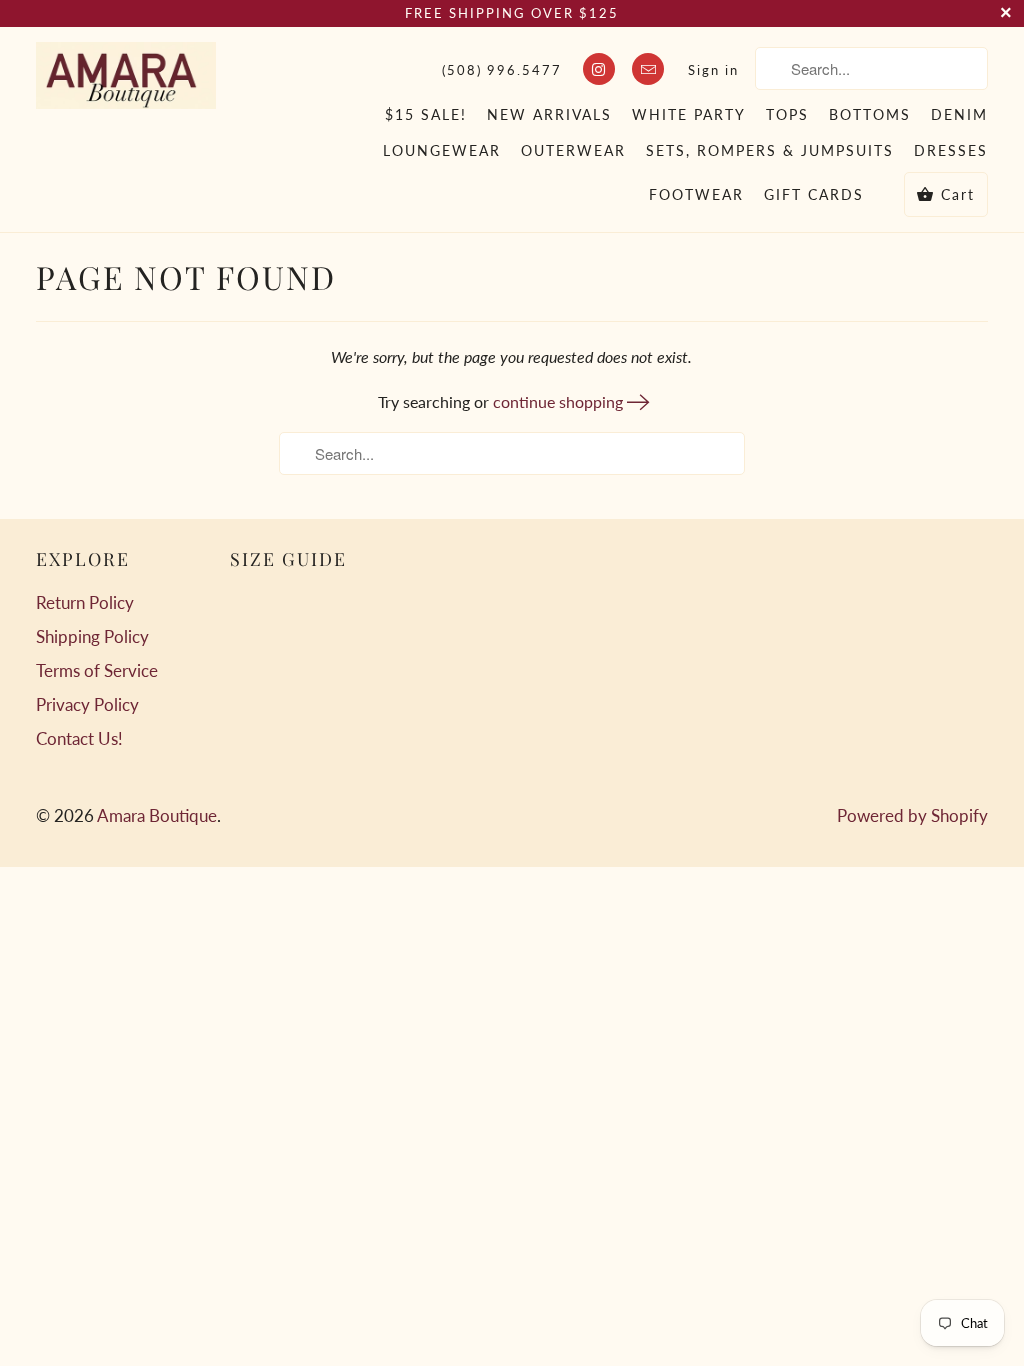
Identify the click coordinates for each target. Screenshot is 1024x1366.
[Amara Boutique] (126, 75)
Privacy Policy (87, 704)
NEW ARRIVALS (549, 114)
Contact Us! (79, 738)
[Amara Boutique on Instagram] (599, 69)
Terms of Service (97, 670)
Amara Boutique (157, 815)
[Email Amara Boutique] (648, 69)
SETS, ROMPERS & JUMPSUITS (770, 150)
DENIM (959, 114)
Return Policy (85, 602)
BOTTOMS (870, 114)
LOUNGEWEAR (442, 150)
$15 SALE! (426, 114)
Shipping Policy (92, 636)
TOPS (787, 114)
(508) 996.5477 (502, 70)
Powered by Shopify (912, 815)
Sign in (713, 70)
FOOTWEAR (696, 194)
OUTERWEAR (573, 150)
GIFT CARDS (814, 194)
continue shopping (560, 401)
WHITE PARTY (689, 114)
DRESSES (951, 150)
